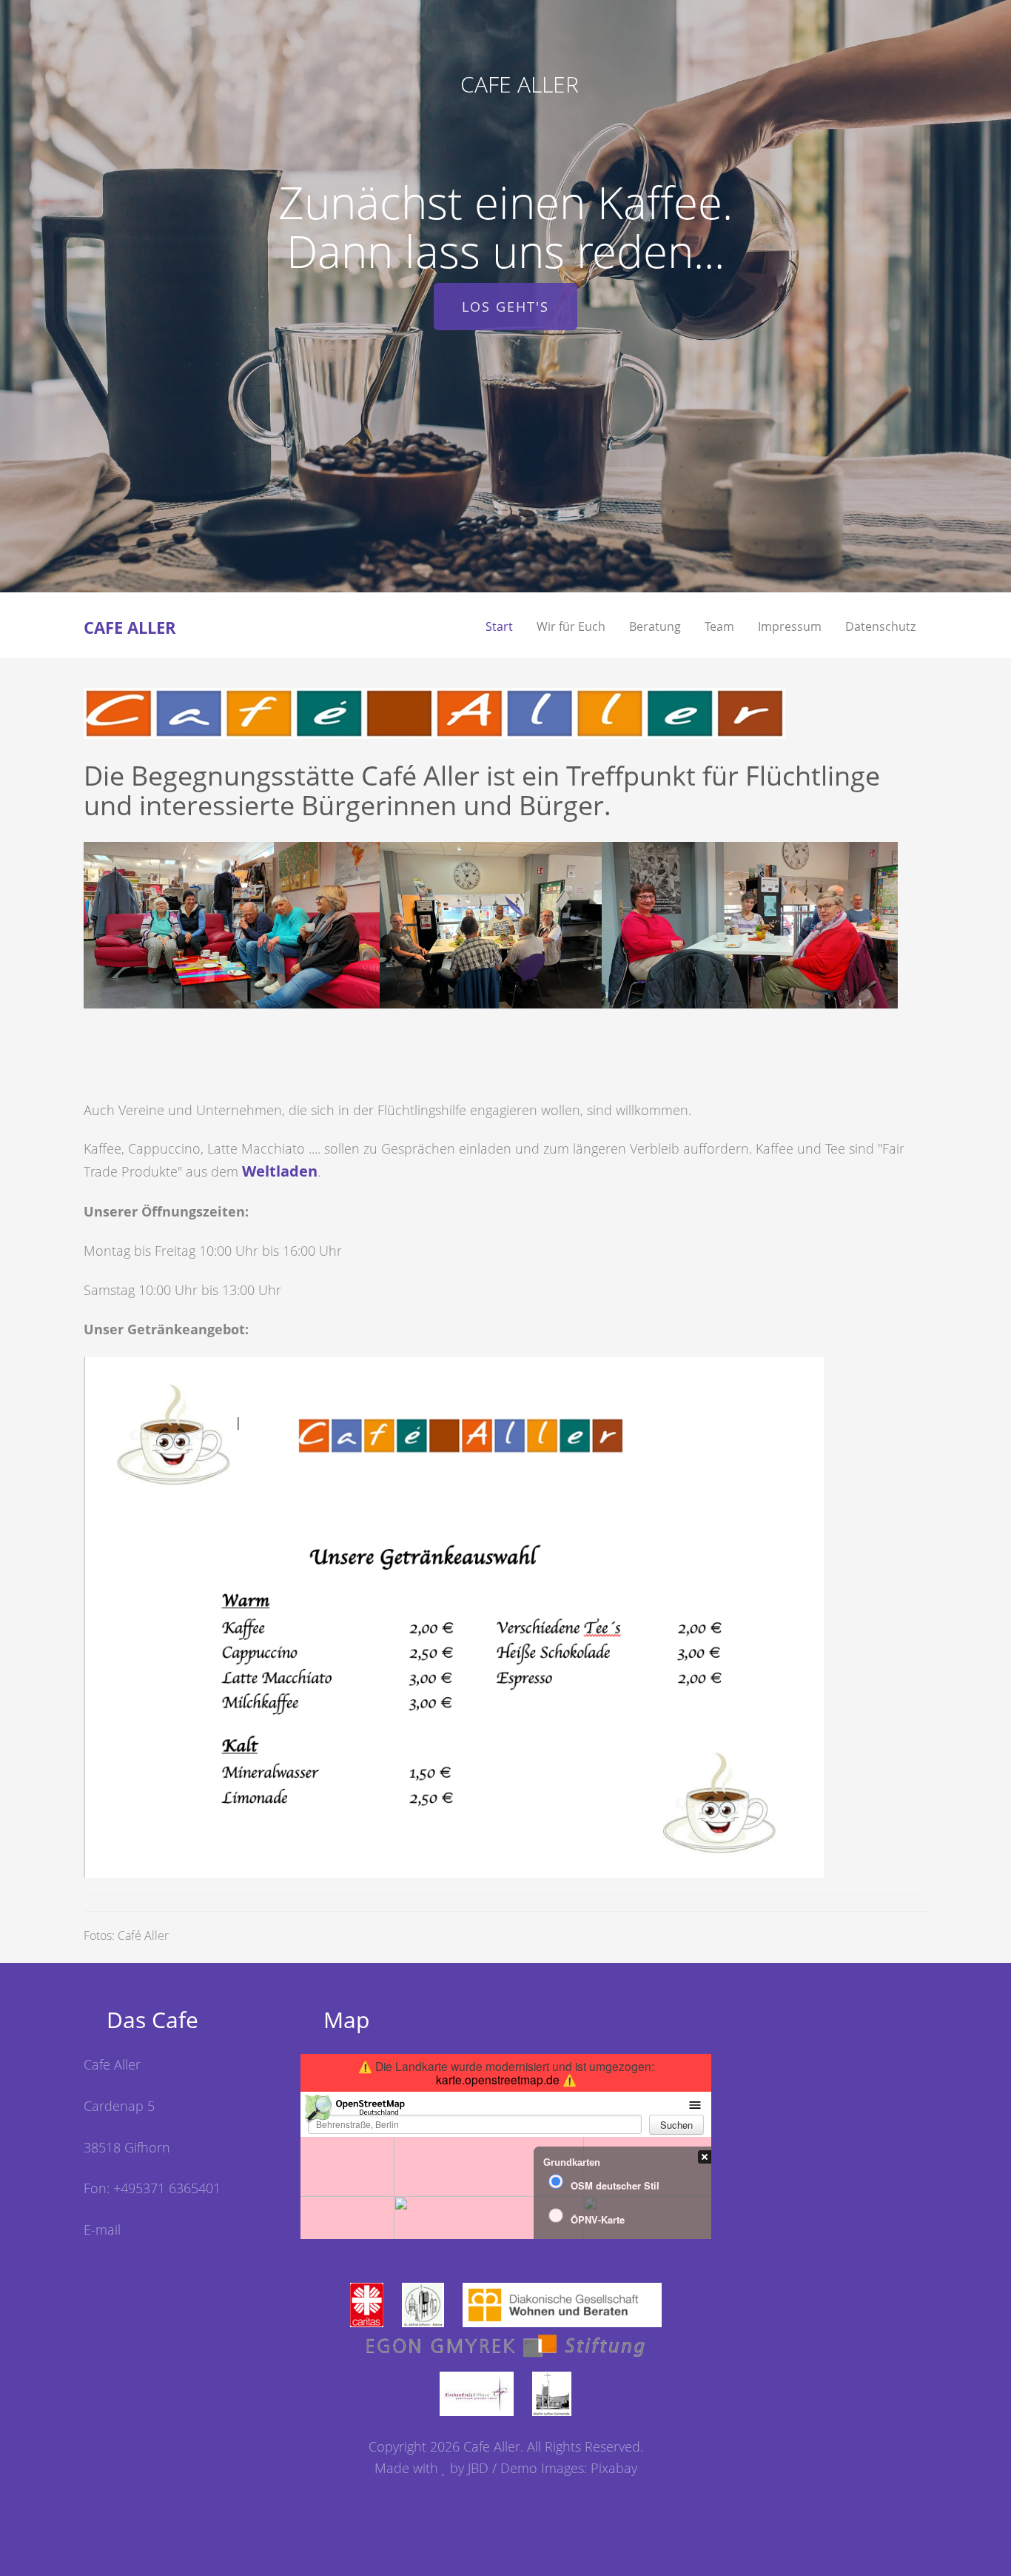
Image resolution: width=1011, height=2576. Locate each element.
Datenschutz (880, 626)
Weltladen (280, 1171)
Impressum (790, 626)
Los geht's (505, 307)
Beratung (655, 626)
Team (719, 626)
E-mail (102, 2229)
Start (499, 626)
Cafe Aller (520, 84)
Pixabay (614, 2468)
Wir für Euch (571, 626)
